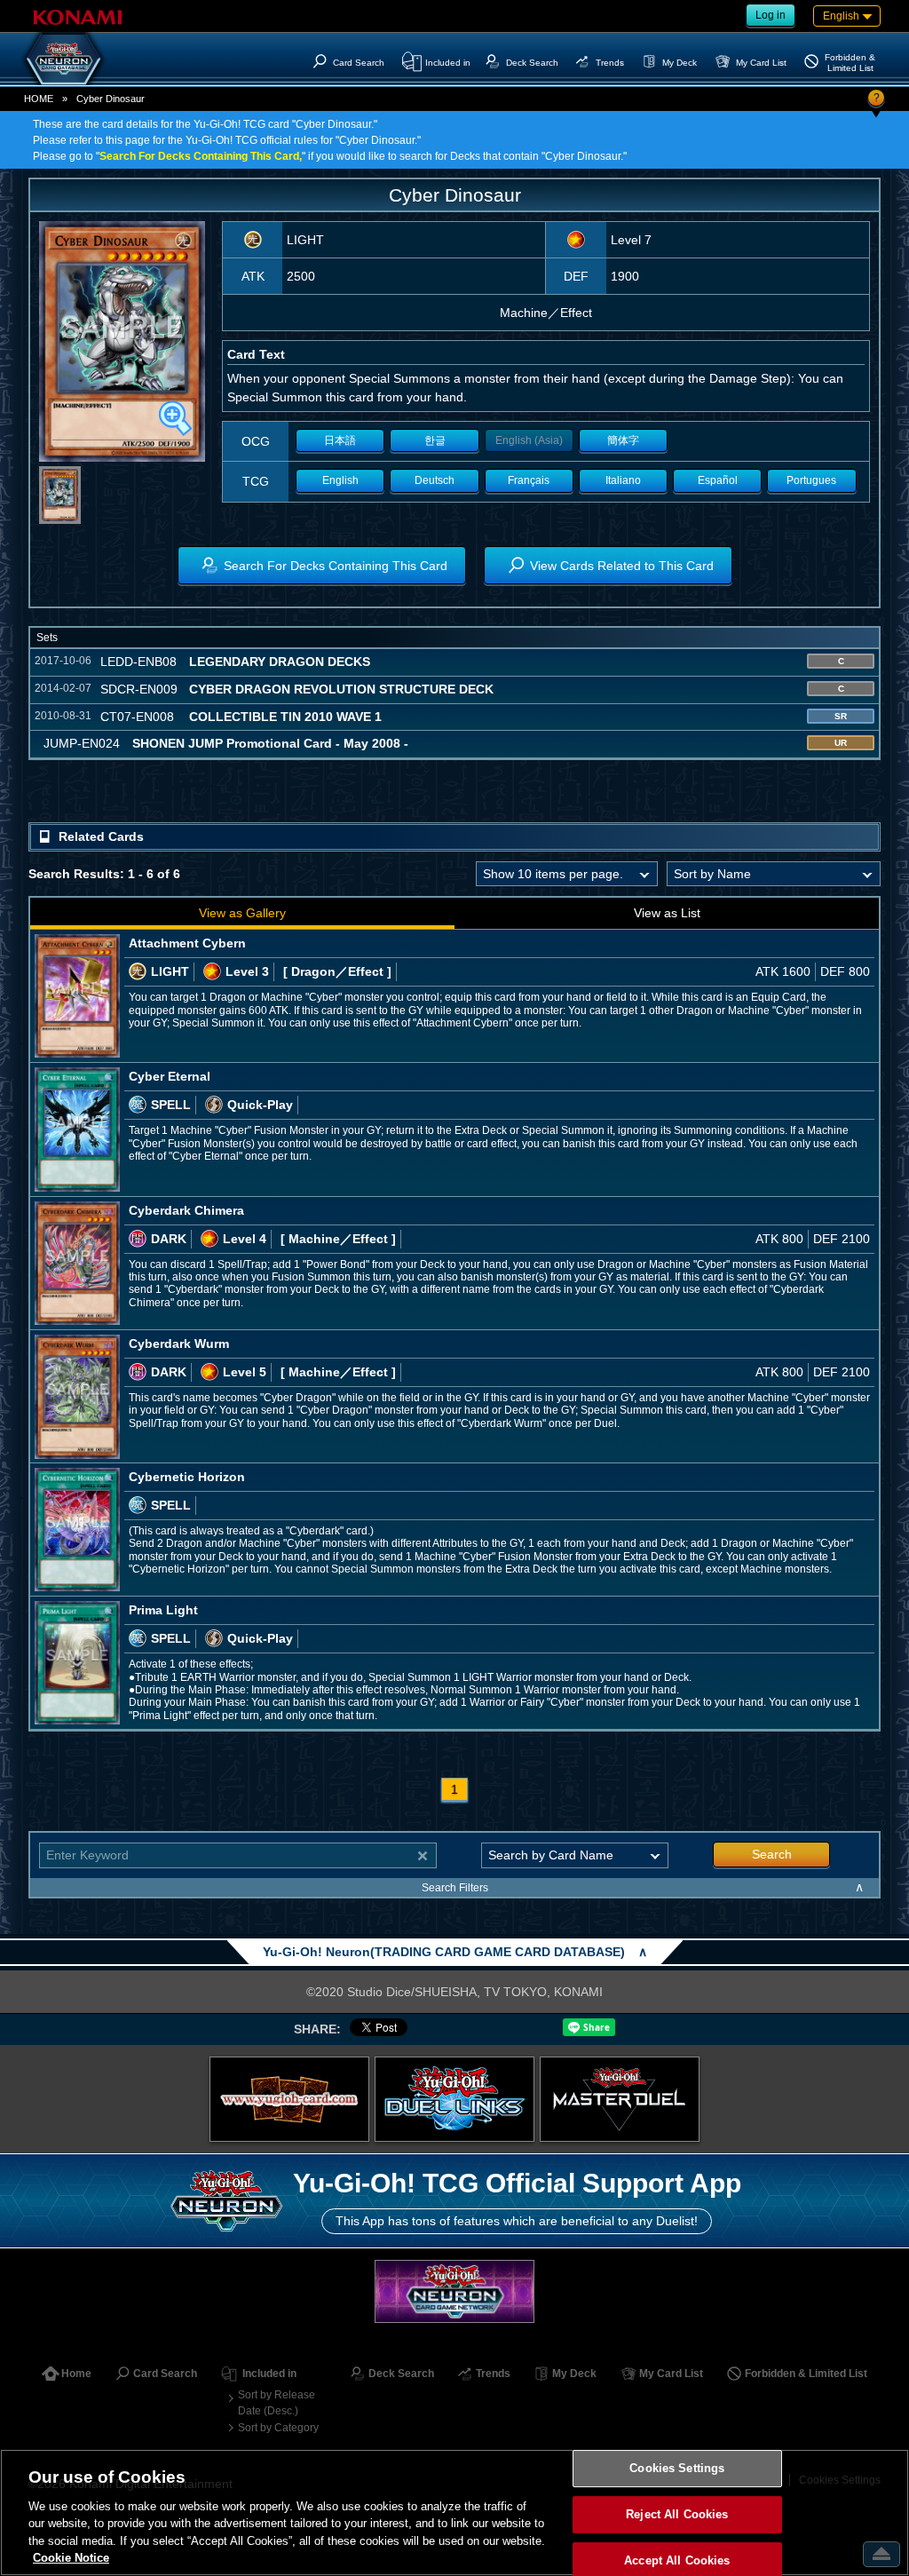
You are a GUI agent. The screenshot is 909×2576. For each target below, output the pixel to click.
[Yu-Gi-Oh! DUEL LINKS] (454, 2099)
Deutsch (435, 480)
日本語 (340, 440)
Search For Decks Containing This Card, (201, 156)
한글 (435, 440)
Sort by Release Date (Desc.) (277, 2403)
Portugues (811, 480)
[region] (454, 2513)
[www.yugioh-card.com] (289, 2099)
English (340, 480)
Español (718, 480)
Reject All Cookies (677, 2514)
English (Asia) (529, 440)
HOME (39, 99)
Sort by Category (278, 2428)
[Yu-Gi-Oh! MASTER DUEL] (620, 2099)
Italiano (623, 480)
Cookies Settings (677, 2469)
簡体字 (623, 440)
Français (529, 480)
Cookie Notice (71, 2558)
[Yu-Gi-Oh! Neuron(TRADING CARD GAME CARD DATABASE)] (64, 59)
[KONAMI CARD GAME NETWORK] (454, 2291)
